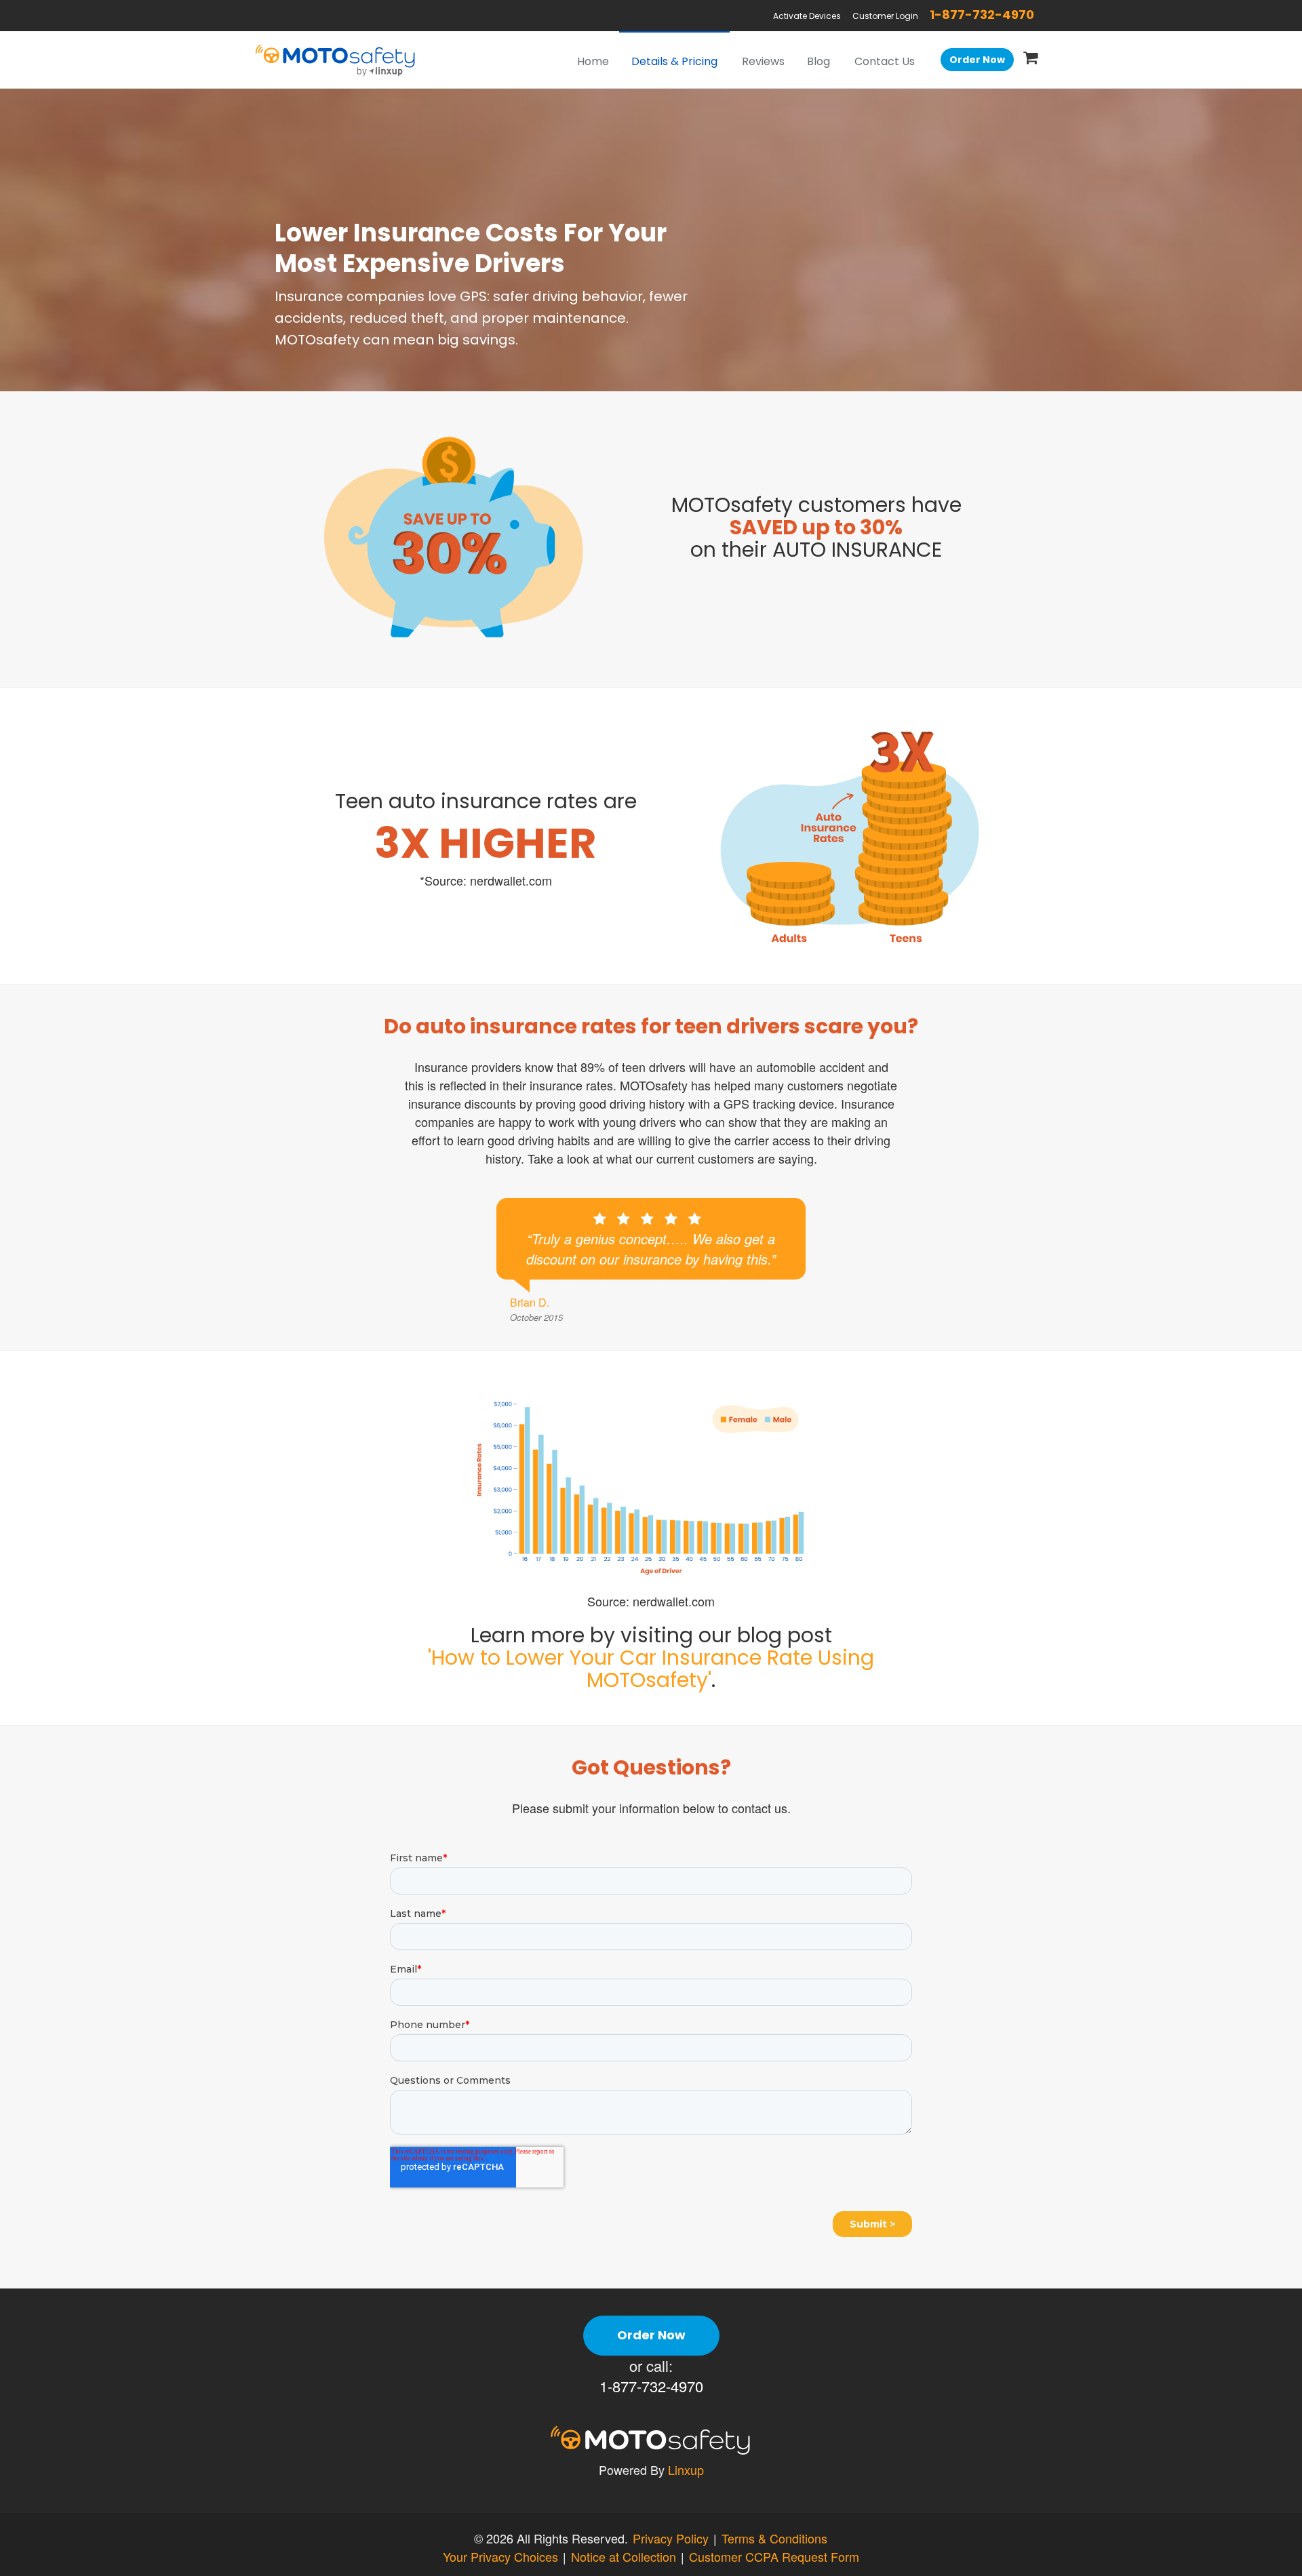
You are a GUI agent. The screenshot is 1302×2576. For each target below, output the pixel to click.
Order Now (977, 60)
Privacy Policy (671, 2538)
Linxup (686, 2470)
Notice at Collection (624, 2556)
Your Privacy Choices (500, 2556)
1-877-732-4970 (982, 15)
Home (593, 61)
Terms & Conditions (774, 2538)
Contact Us (885, 61)
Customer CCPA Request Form (774, 2556)
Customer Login (885, 16)
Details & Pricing (674, 61)
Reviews (763, 61)
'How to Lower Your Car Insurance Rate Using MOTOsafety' (651, 1669)
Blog (818, 61)
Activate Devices (807, 16)
